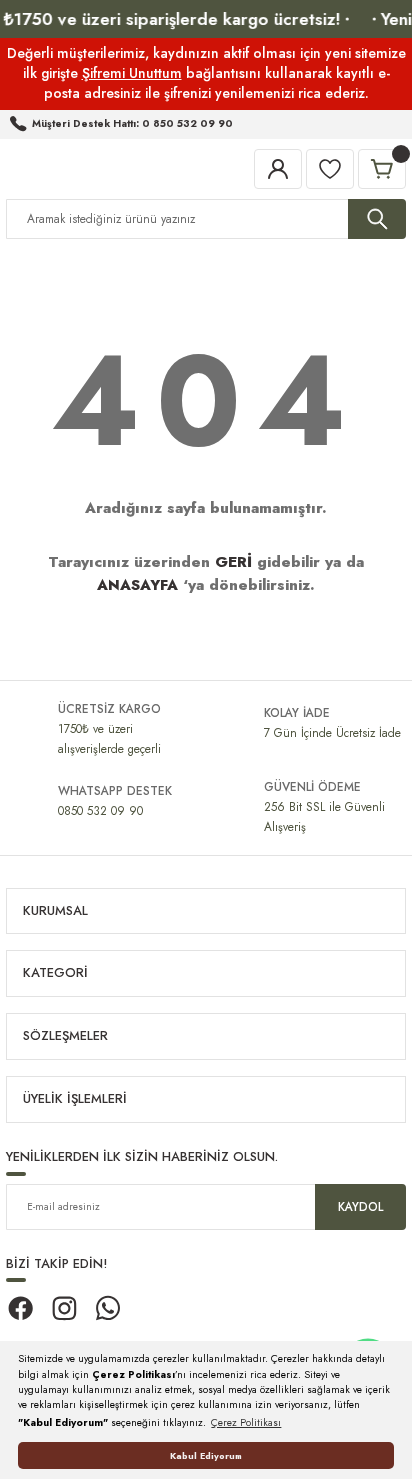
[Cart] (382, 169)
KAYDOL (360, 1206)
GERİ (233, 562)
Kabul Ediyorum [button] (206, 1455)
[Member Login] (278, 169)
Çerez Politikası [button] (246, 1422)
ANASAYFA (137, 585)
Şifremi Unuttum (132, 73)
